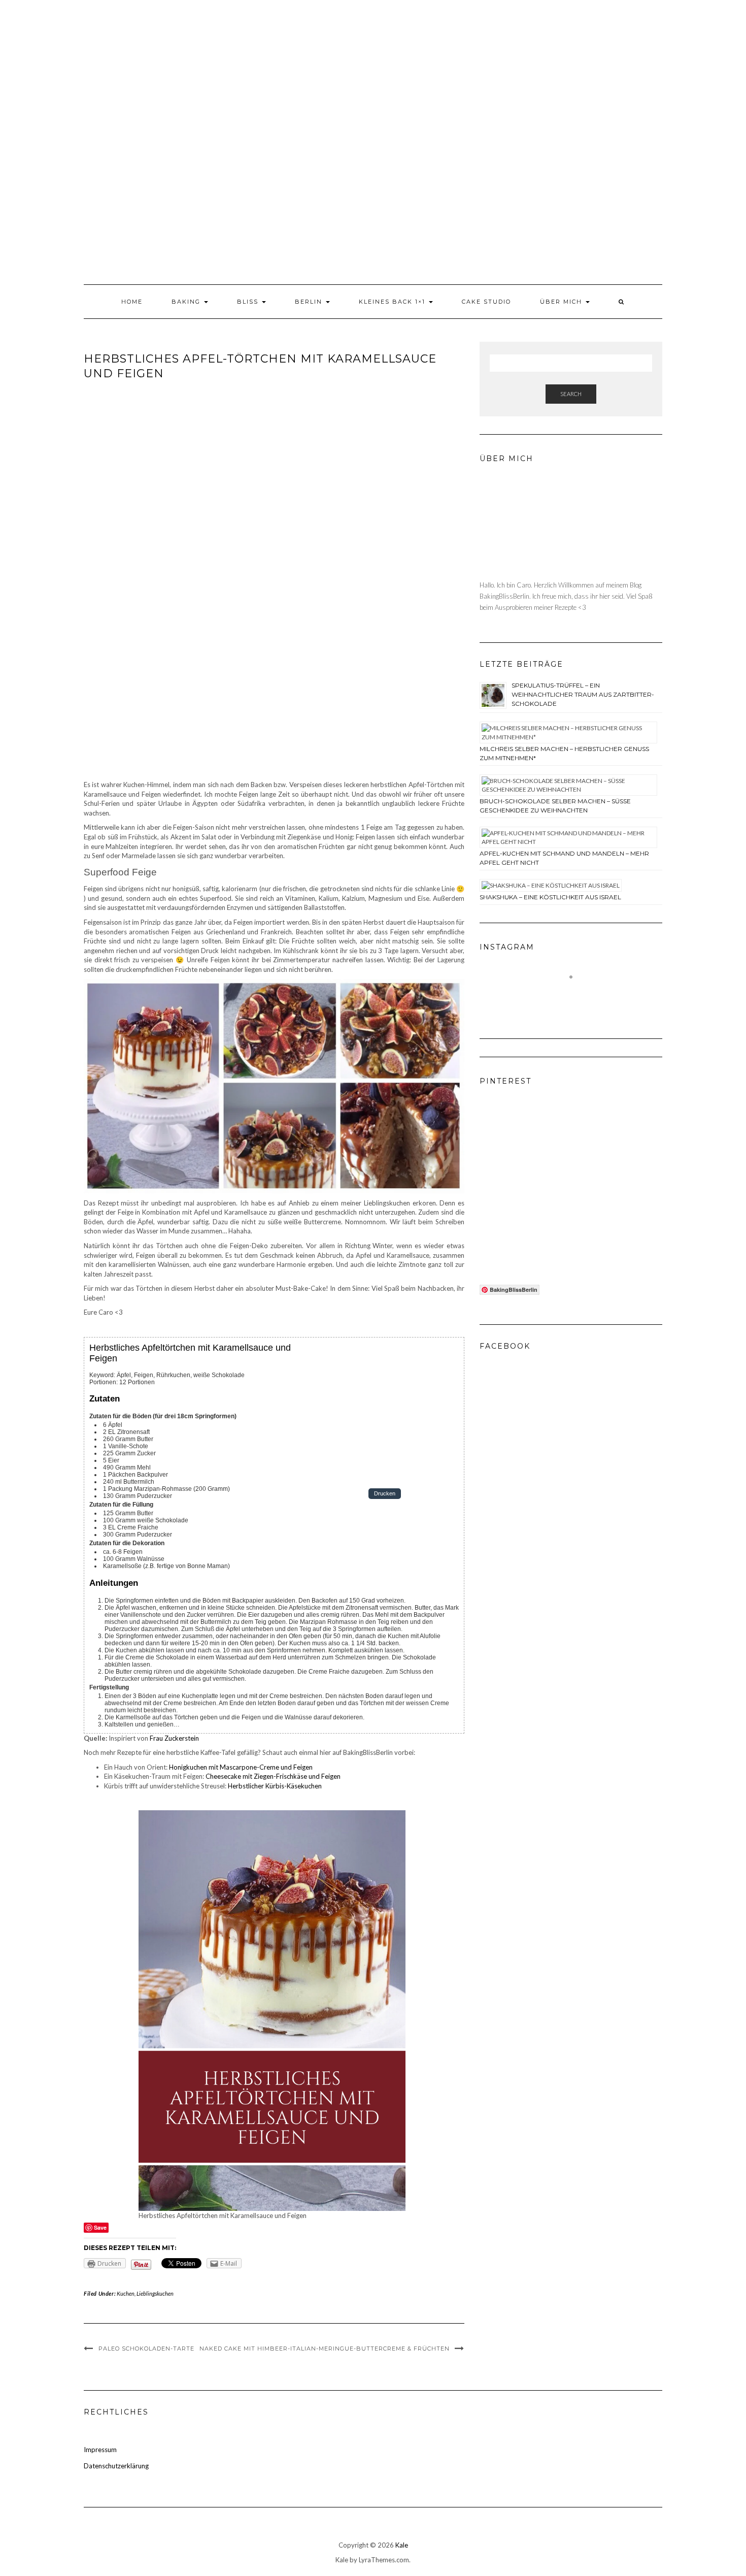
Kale (402, 2545)
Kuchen (126, 2293)
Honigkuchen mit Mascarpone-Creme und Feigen (241, 1767)
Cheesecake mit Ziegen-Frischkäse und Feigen (273, 1776)
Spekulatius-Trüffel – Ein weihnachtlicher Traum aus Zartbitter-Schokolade (583, 694)
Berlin (310, 302)
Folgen (577, 995)
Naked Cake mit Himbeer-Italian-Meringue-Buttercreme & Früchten (325, 2349)
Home (132, 302)
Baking (187, 302)
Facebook (505, 1346)
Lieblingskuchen (155, 2293)
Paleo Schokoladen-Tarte (146, 2349)
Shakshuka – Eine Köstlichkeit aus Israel (550, 897)
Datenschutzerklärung (116, 2466)
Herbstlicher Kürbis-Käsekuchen (275, 1786)
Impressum (100, 2450)
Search (571, 394)
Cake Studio (486, 302)
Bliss (249, 302)
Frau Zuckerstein (174, 1738)
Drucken (385, 1494)
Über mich (562, 302)
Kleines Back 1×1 (393, 302)
